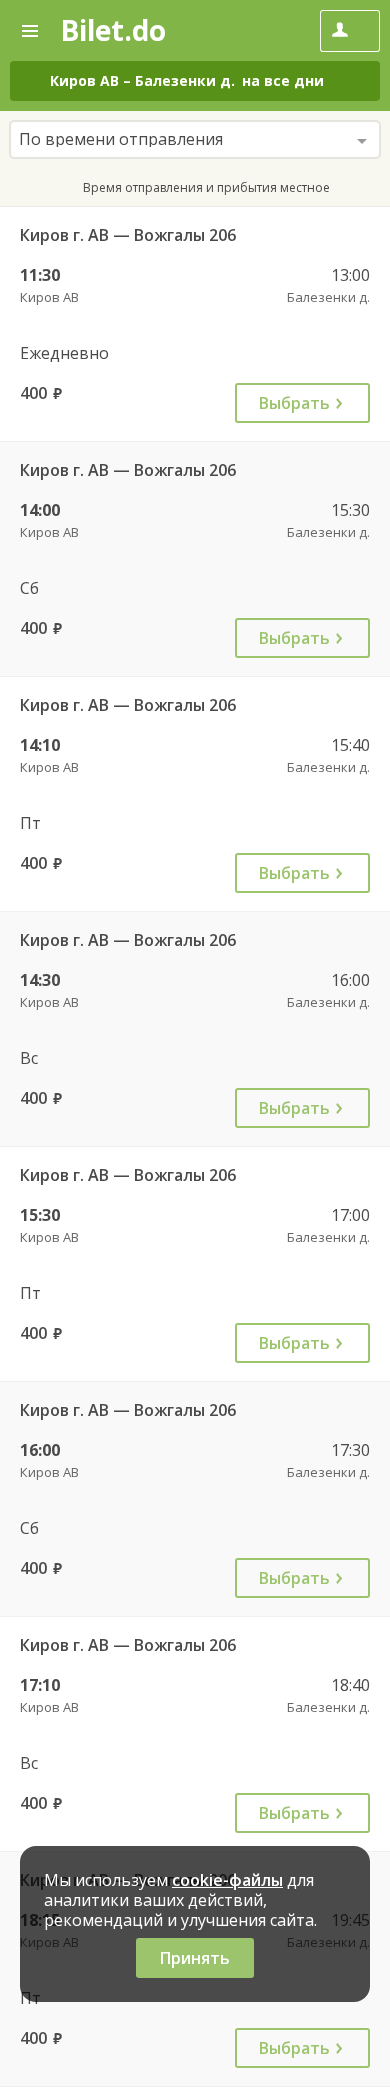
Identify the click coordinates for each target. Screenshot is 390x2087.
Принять (195, 1958)
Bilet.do (113, 30)
